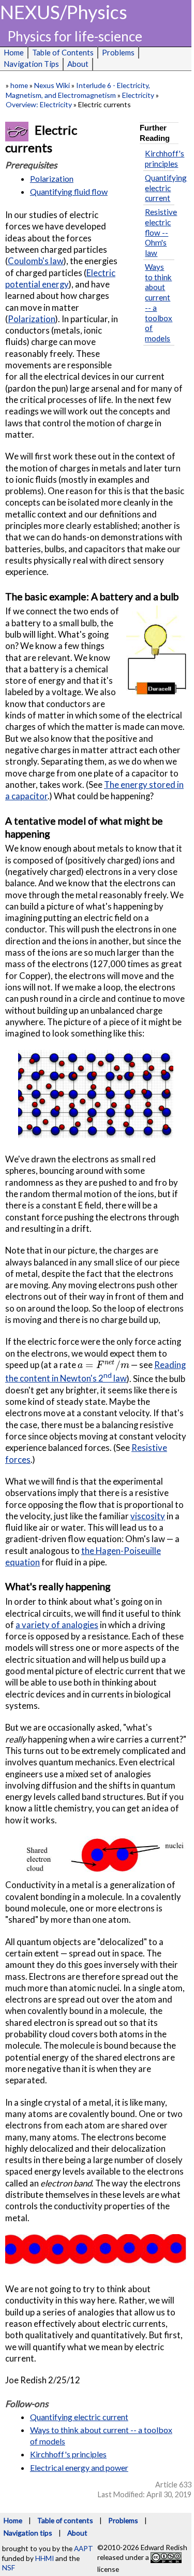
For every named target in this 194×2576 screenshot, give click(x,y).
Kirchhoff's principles (165, 159)
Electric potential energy (60, 278)
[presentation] (103, 1365)
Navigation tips (28, 2533)
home (19, 85)
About (78, 64)
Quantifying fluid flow (69, 191)
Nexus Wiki (52, 85)
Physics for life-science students (75, 37)
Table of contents (65, 2520)
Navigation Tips (31, 64)
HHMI (44, 2558)
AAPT (84, 2548)
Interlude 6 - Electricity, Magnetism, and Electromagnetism (78, 90)
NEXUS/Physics (64, 12)
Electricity (138, 95)
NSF (9, 2567)
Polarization (52, 178)
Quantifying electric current (166, 188)
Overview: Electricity (39, 104)
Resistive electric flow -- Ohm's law (161, 232)
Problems (123, 2520)
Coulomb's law (36, 261)
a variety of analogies (57, 1625)
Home (13, 2520)
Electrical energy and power (79, 2467)
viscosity (148, 1516)
